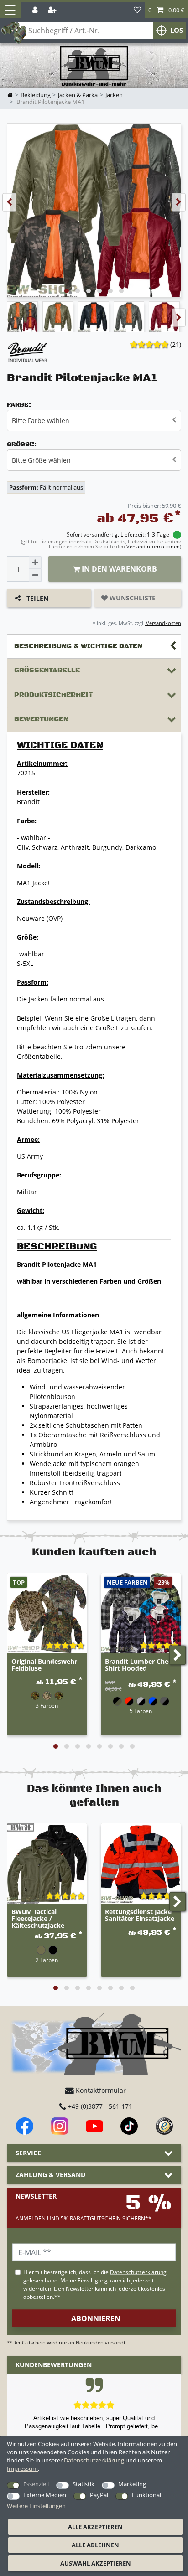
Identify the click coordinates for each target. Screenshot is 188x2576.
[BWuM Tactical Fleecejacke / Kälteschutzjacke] (47, 1864)
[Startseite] (94, 66)
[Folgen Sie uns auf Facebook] (25, 2126)
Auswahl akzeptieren (96, 2563)
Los (177, 30)
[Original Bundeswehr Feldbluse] (47, 1613)
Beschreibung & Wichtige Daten (78, 646)
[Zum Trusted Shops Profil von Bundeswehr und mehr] (164, 2126)
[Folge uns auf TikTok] (129, 2126)
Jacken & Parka (78, 95)
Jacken (114, 95)
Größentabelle (47, 670)
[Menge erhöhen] (35, 563)
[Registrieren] (53, 10)
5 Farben (141, 1711)
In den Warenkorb (118, 569)
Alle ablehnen (95, 2545)
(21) (176, 344)
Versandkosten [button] (163, 623)
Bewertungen (41, 719)
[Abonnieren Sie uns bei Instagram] (60, 2126)
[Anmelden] (36, 10)
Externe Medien (45, 2495)
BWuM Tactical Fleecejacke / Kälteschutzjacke (38, 1919)
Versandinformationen (153, 546)
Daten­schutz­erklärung (94, 2460)
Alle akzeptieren (95, 2527)
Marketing (132, 2484)
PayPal (99, 2495)
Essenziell (36, 2484)
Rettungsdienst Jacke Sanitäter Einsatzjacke (140, 1915)
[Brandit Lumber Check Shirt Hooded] (141, 1613)
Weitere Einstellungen (36, 2506)
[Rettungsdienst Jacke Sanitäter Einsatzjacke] (141, 1864)
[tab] (94, 647)
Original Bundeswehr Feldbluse (44, 1665)
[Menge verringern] (35, 575)
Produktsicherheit (53, 695)
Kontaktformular (100, 2090)
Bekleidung (36, 95)
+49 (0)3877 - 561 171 (99, 2106)
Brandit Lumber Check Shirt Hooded (140, 1665)
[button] (166, 10)
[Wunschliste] (137, 10)
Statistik (84, 2484)
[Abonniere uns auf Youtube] (94, 2126)
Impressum (22, 2468)
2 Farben (47, 1960)
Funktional (146, 2495)
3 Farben (47, 1705)
